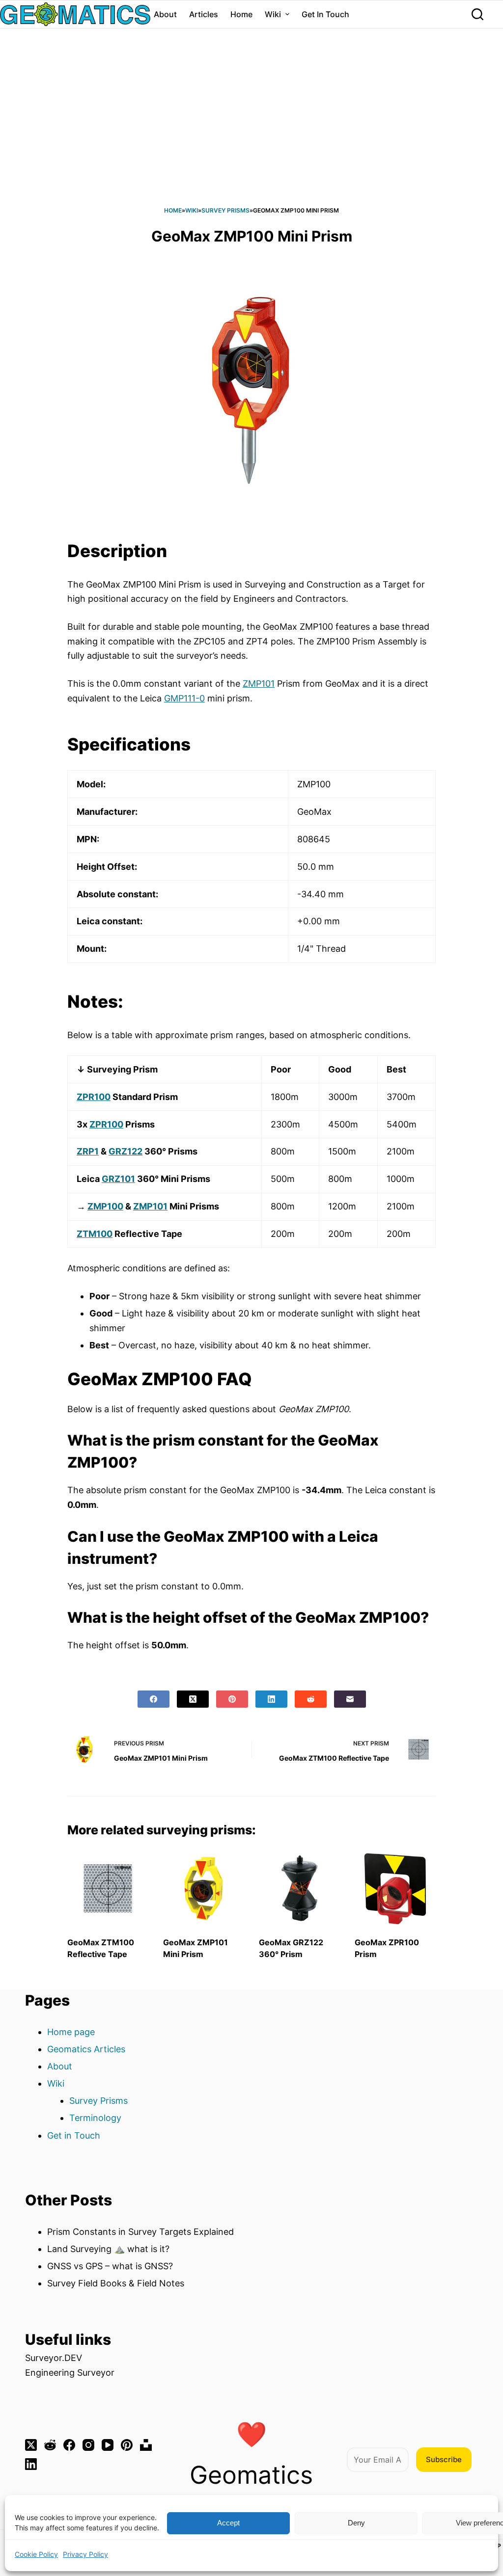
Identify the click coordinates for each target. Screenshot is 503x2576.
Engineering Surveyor (70, 2373)
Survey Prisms (225, 210)
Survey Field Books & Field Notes (116, 2283)
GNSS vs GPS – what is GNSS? (110, 2266)
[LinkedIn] (271, 1699)
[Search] (477, 14)
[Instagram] (88, 2445)
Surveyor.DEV (54, 2358)
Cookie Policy (36, 2554)
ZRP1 (88, 1151)
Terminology (95, 2118)
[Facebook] (154, 1699)
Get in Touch (325, 14)
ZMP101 (259, 684)
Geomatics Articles (86, 2049)
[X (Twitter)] (193, 1699)
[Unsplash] (146, 2445)
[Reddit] (311, 1699)
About (165, 14)
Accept (228, 2523)
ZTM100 (95, 1234)
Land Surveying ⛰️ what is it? (108, 2249)
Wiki (273, 14)
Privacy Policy (85, 2554)
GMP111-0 (184, 698)
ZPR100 (94, 1097)
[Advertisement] (251, 132)
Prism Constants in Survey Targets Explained (140, 2232)
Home (241, 14)
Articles (204, 14)
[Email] (350, 1699)
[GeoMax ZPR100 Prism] (395, 1889)
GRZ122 (126, 1151)
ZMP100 (105, 1206)
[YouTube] (108, 2445)
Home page (71, 2032)
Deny (356, 2523)
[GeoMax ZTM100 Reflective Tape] (108, 1889)
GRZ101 (118, 1179)
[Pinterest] (232, 1699)
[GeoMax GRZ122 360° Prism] (299, 1889)
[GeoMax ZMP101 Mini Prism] (204, 1889)
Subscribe (444, 2459)
